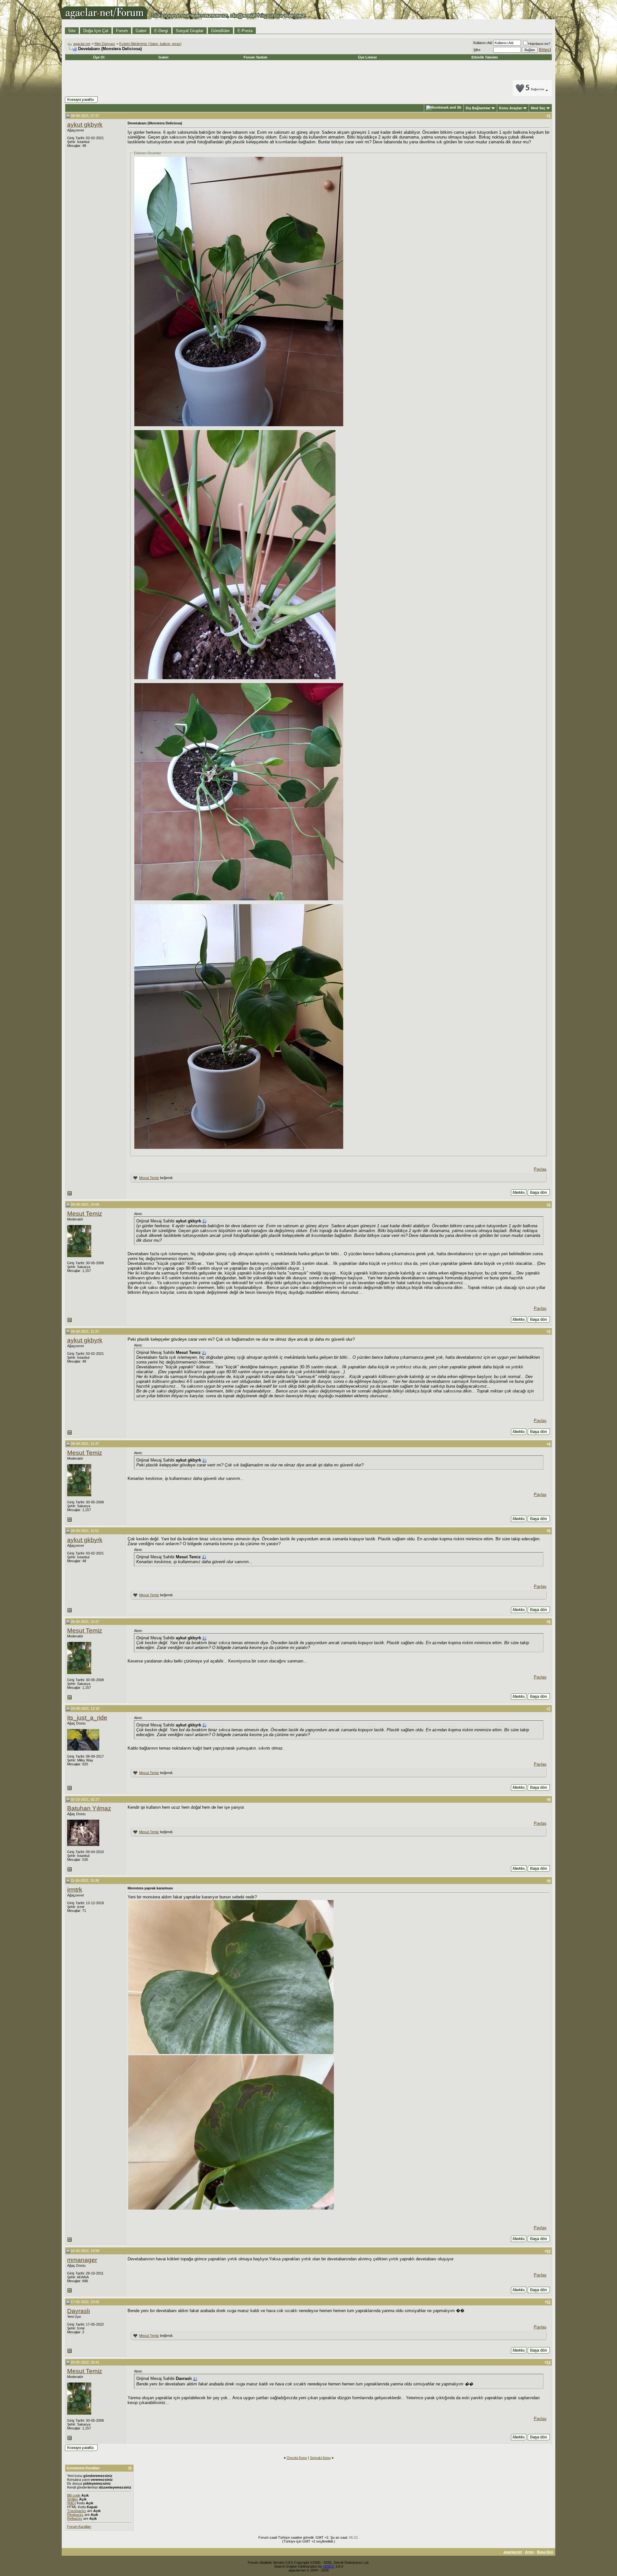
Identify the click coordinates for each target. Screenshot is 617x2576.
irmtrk (75, 1890)
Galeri (141, 31)
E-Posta (245, 31)
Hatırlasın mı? (539, 44)
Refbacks (75, 2518)
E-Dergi (161, 31)
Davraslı (79, 2311)
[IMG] (72, 2503)
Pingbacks (75, 2515)
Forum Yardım (255, 57)
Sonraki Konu (320, 2458)
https (545, 50)
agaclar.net (82, 44)
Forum (122, 31)
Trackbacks (77, 2511)
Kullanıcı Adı (483, 43)
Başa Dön (545, 2552)
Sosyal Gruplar (190, 31)
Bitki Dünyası (105, 44)
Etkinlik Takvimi (485, 57)
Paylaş (540, 1169)
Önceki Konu (297, 2458)
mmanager (82, 2260)
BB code (74, 2495)
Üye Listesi (367, 57)
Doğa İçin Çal (96, 31)
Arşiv (529, 2552)
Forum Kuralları (79, 2526)
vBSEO (329, 2566)
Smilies (73, 2499)
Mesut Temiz (149, 1178)
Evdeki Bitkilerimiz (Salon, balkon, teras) (150, 44)
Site (72, 31)
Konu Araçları (511, 108)
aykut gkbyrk (85, 125)
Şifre (477, 50)
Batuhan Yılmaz (89, 1808)
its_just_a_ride (87, 1718)
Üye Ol (99, 57)
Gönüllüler (220, 31)
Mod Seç (538, 108)
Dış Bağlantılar (478, 108)
